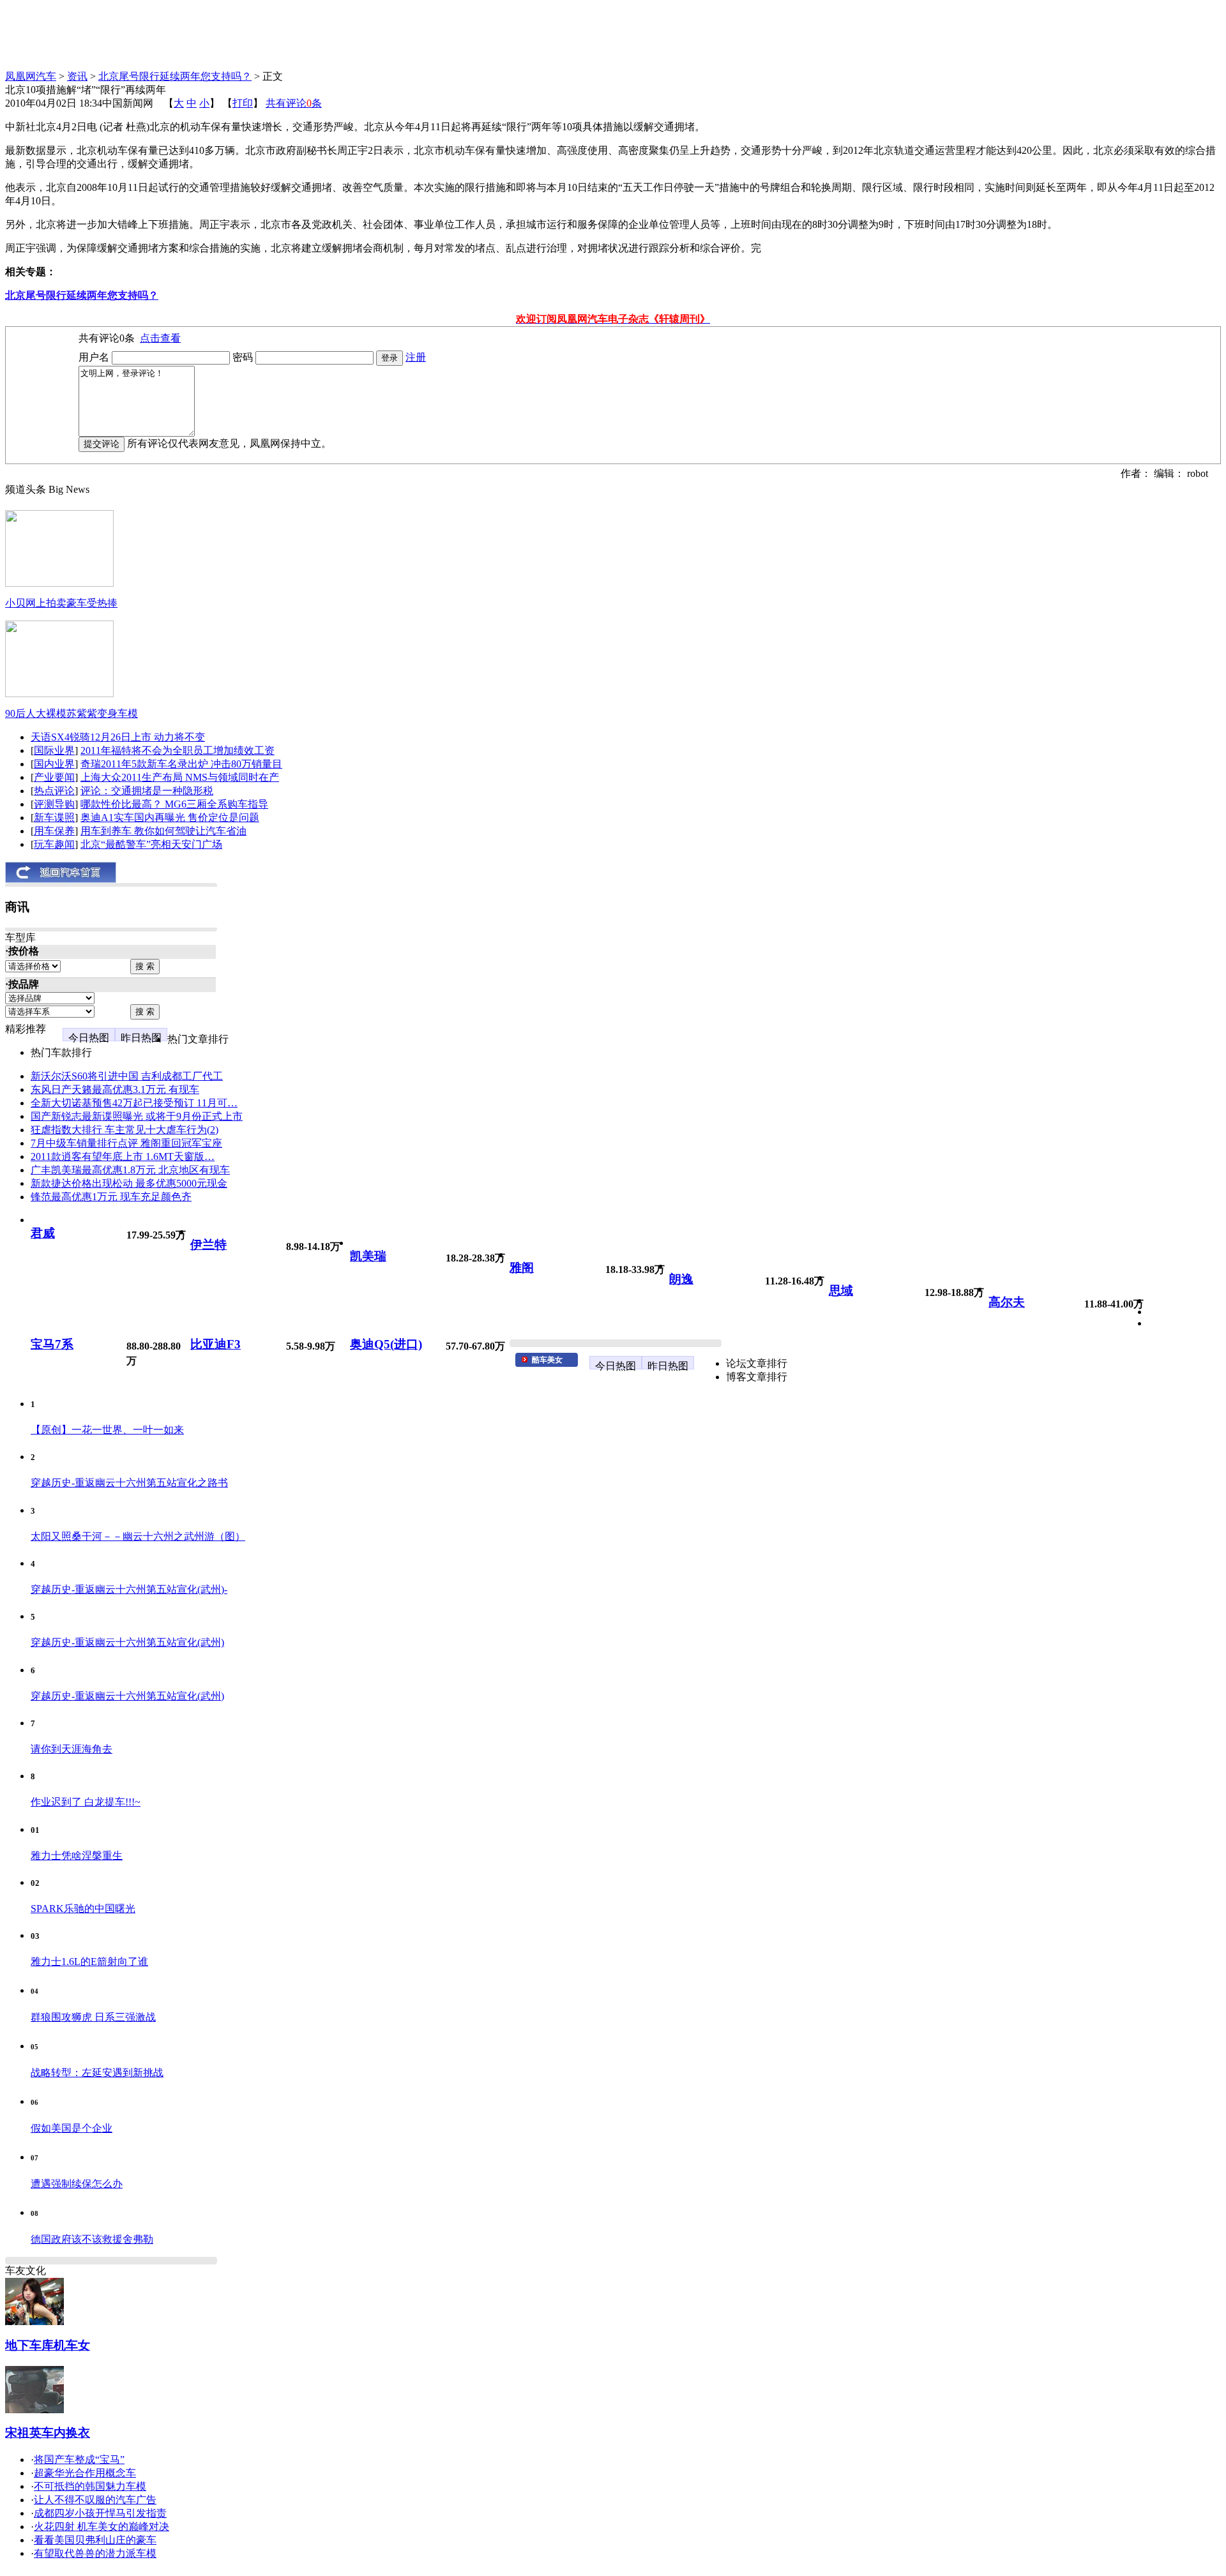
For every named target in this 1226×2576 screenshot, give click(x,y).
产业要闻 (54, 777)
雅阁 (522, 1268)
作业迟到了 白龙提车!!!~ (86, 1802)
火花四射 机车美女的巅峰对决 (102, 2527)
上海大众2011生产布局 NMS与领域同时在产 (180, 777)
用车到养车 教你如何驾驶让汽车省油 (163, 831)
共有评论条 (294, 103)
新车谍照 (54, 817)
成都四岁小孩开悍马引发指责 (100, 2513)
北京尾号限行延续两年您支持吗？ (175, 76)
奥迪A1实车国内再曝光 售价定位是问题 (170, 817)
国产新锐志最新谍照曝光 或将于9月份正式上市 (137, 1116)
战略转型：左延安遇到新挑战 (97, 2073)
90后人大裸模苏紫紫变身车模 (72, 713)
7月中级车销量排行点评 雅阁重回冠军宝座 (126, 1143)
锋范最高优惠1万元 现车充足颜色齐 (111, 1197)
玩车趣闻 (54, 844)
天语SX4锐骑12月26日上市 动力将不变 (118, 737)
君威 (43, 1233)
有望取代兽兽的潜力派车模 (95, 2553)
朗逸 (681, 1279)
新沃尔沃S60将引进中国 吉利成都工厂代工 (127, 1076)
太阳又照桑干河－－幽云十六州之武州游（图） (138, 1536)
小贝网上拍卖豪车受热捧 (61, 603)
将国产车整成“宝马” (79, 2459)
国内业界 (54, 764)
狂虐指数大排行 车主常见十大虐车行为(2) (125, 1130)
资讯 (77, 76)
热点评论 (54, 791)
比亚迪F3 (216, 1344)
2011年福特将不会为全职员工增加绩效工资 (178, 750)
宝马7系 (52, 1344)
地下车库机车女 (48, 2345)
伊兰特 (208, 1245)
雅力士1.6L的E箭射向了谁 (89, 1962)
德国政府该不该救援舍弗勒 (92, 2239)
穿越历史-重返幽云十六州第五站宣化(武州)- (129, 1589)
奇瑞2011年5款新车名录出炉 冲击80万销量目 (181, 764)
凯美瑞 (368, 1256)
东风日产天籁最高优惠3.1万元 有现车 (115, 1089)
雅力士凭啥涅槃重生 (77, 1856)
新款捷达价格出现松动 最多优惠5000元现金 (129, 1183)
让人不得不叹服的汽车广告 (95, 2500)
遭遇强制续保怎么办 (77, 2184)
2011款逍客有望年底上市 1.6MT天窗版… (123, 1156)
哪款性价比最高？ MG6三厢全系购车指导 (174, 804)
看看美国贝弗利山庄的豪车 (95, 2540)
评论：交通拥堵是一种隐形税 (147, 791)
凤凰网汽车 (31, 76)
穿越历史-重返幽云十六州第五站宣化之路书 (129, 1483)
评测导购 (54, 804)
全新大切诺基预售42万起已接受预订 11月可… (134, 1103)
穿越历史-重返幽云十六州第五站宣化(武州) (127, 1642)
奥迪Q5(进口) (386, 1344)
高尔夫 (1007, 1302)
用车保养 (54, 831)
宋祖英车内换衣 (48, 2433)
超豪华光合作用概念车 (85, 2473)
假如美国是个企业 (72, 2128)
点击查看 (160, 338)
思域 (841, 1291)
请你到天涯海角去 (72, 1749)
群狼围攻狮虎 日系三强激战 (93, 2017)
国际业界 (54, 750)
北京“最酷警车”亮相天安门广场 (151, 844)
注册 (416, 357)
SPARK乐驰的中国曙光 (83, 1909)
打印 (243, 103)
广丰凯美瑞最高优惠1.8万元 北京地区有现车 (130, 1170)
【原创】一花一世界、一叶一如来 (107, 1430)
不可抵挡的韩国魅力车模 (90, 2486)
